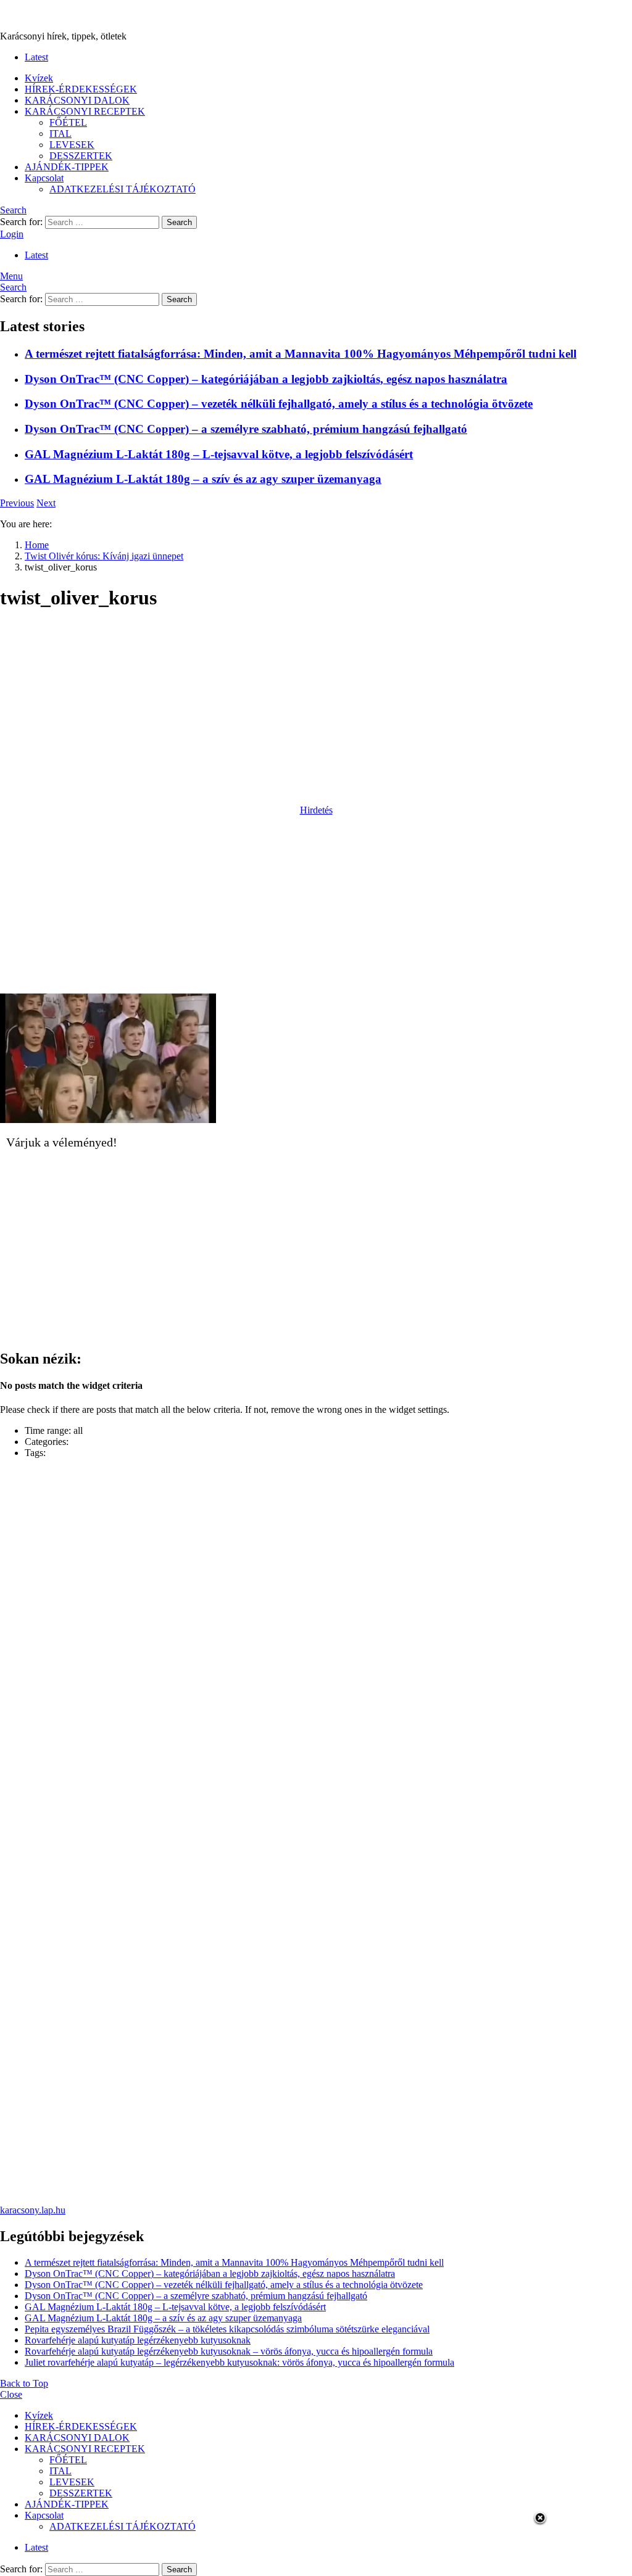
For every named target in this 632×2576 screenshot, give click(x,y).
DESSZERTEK (81, 156)
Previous (17, 503)
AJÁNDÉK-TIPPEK (67, 167)
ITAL (60, 134)
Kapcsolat (44, 178)
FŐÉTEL (68, 122)
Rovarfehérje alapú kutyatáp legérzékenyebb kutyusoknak (138, 2340)
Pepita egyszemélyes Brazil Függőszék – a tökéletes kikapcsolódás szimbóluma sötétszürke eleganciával (227, 2329)
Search (179, 222)
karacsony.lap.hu (33, 2210)
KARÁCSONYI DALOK (77, 100)
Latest (36, 57)
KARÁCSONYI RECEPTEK (85, 111)
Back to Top (24, 2383)
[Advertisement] (316, 709)
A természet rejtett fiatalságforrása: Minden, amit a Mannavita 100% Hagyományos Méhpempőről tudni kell (301, 354)
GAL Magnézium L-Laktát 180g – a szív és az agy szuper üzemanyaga (203, 479)
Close (11, 2394)
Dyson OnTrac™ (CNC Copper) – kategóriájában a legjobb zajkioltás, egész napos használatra (266, 379)
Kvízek (39, 78)
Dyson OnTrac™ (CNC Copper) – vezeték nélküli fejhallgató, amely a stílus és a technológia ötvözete (279, 404)
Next (46, 503)
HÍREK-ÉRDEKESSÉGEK (81, 89)
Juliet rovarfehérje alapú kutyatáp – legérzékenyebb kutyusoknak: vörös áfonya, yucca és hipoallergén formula (239, 2362)
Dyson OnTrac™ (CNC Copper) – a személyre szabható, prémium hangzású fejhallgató (246, 429)
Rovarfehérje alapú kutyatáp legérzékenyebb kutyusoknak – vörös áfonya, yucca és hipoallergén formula (229, 2351)
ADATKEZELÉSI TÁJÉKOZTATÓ (123, 189)
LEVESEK (72, 145)
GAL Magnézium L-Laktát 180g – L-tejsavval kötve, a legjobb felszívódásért (219, 454)
